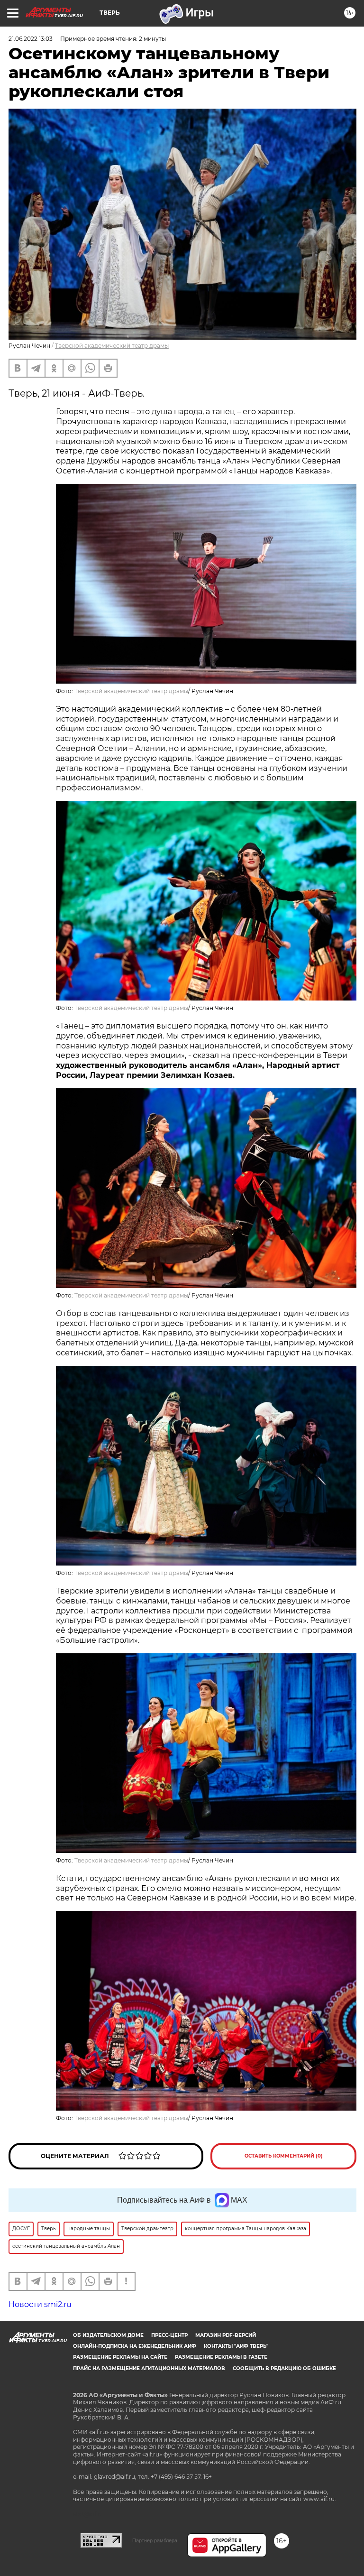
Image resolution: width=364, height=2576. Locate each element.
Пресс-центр (169, 2335)
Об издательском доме (108, 2335)
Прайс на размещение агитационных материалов (149, 2368)
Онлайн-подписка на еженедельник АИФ (135, 2346)
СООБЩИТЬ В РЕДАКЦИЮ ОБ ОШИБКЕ (284, 2368)
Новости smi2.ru (40, 2304)
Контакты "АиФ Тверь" (236, 2346)
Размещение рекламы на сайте (120, 2357)
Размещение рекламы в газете (221, 2357)
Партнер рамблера (155, 2540)
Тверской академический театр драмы (112, 346)
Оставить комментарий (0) (284, 2156)
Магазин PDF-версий (226, 2335)
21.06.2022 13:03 (31, 39)
